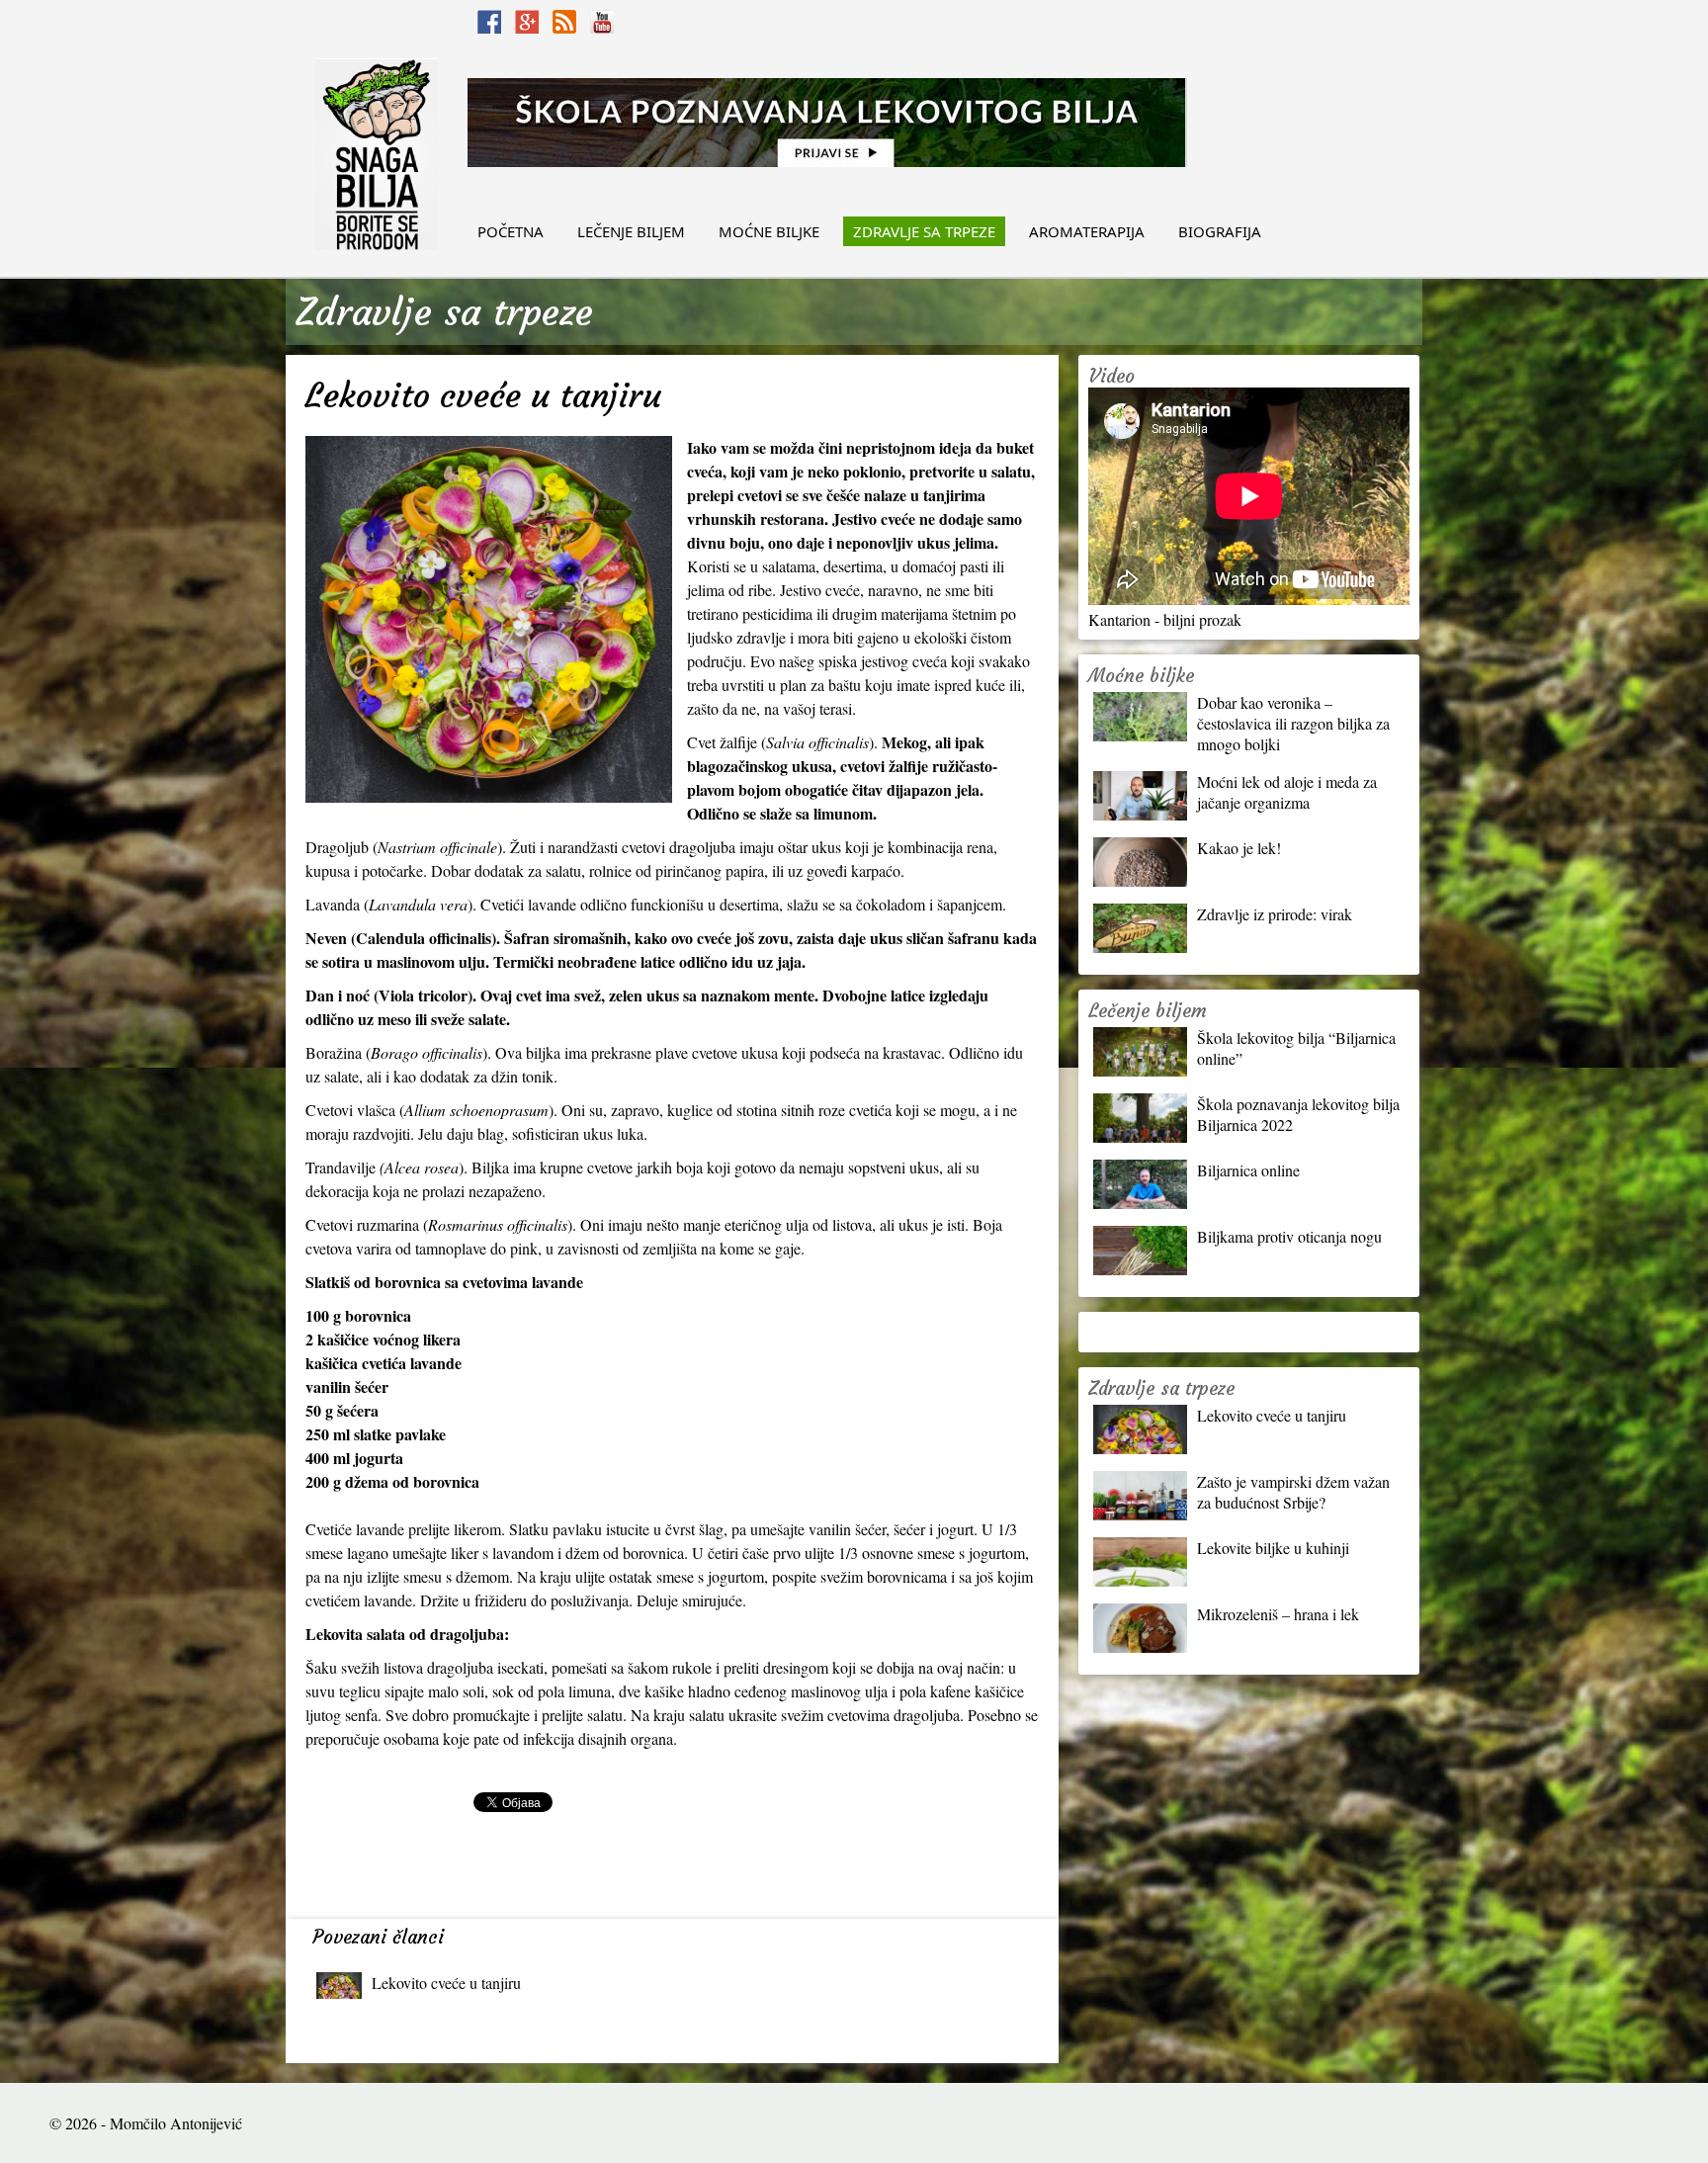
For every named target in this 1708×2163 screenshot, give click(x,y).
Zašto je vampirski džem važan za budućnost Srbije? (1293, 1492)
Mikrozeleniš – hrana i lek (1278, 1614)
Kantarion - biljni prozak (1165, 619)
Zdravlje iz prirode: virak (1275, 914)
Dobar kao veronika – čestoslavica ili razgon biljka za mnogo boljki (1293, 723)
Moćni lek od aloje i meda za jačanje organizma (1287, 792)
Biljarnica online (1248, 1170)
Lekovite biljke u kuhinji (1273, 1548)
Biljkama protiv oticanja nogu (1289, 1236)
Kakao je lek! (1239, 848)
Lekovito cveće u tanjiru (446, 1983)
